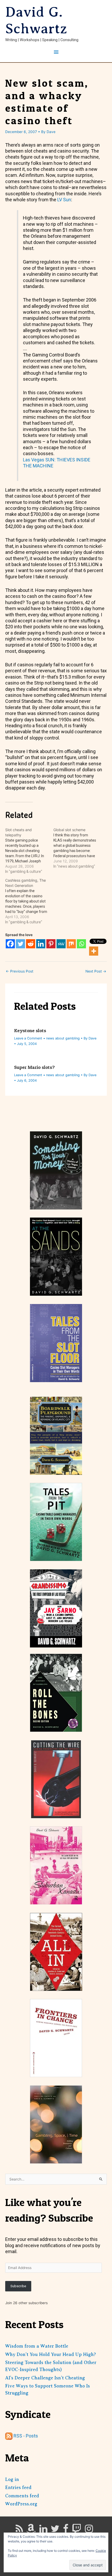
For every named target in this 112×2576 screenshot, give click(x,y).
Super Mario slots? (34, 1067)
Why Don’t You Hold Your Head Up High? (51, 2354)
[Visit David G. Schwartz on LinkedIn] (43, 2530)
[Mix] (71, 944)
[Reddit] (31, 944)
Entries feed (18, 2487)
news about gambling (63, 1038)
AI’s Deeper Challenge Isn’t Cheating (45, 2378)
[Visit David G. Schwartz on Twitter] (55, 2530)
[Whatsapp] (81, 944)
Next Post (96, 971)
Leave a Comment (28, 1038)
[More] (94, 951)
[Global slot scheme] (77, 848)
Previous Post (20, 971)
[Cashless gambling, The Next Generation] (29, 901)
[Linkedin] (41, 944)
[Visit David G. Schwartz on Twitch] (77, 2530)
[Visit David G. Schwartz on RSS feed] (19, 2530)
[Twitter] (20, 944)
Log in (12, 2479)
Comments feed (22, 2496)
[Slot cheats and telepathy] (29, 851)
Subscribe (18, 2286)
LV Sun (64, 200)
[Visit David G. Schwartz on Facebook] (66, 2530)
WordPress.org (21, 2504)
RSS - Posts (25, 2436)
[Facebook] (10, 944)
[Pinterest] (51, 944)
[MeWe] (61, 944)
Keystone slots (30, 1030)
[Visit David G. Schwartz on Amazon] (31, 2530)
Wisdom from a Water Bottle (37, 2346)
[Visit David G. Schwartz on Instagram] (89, 2530)
